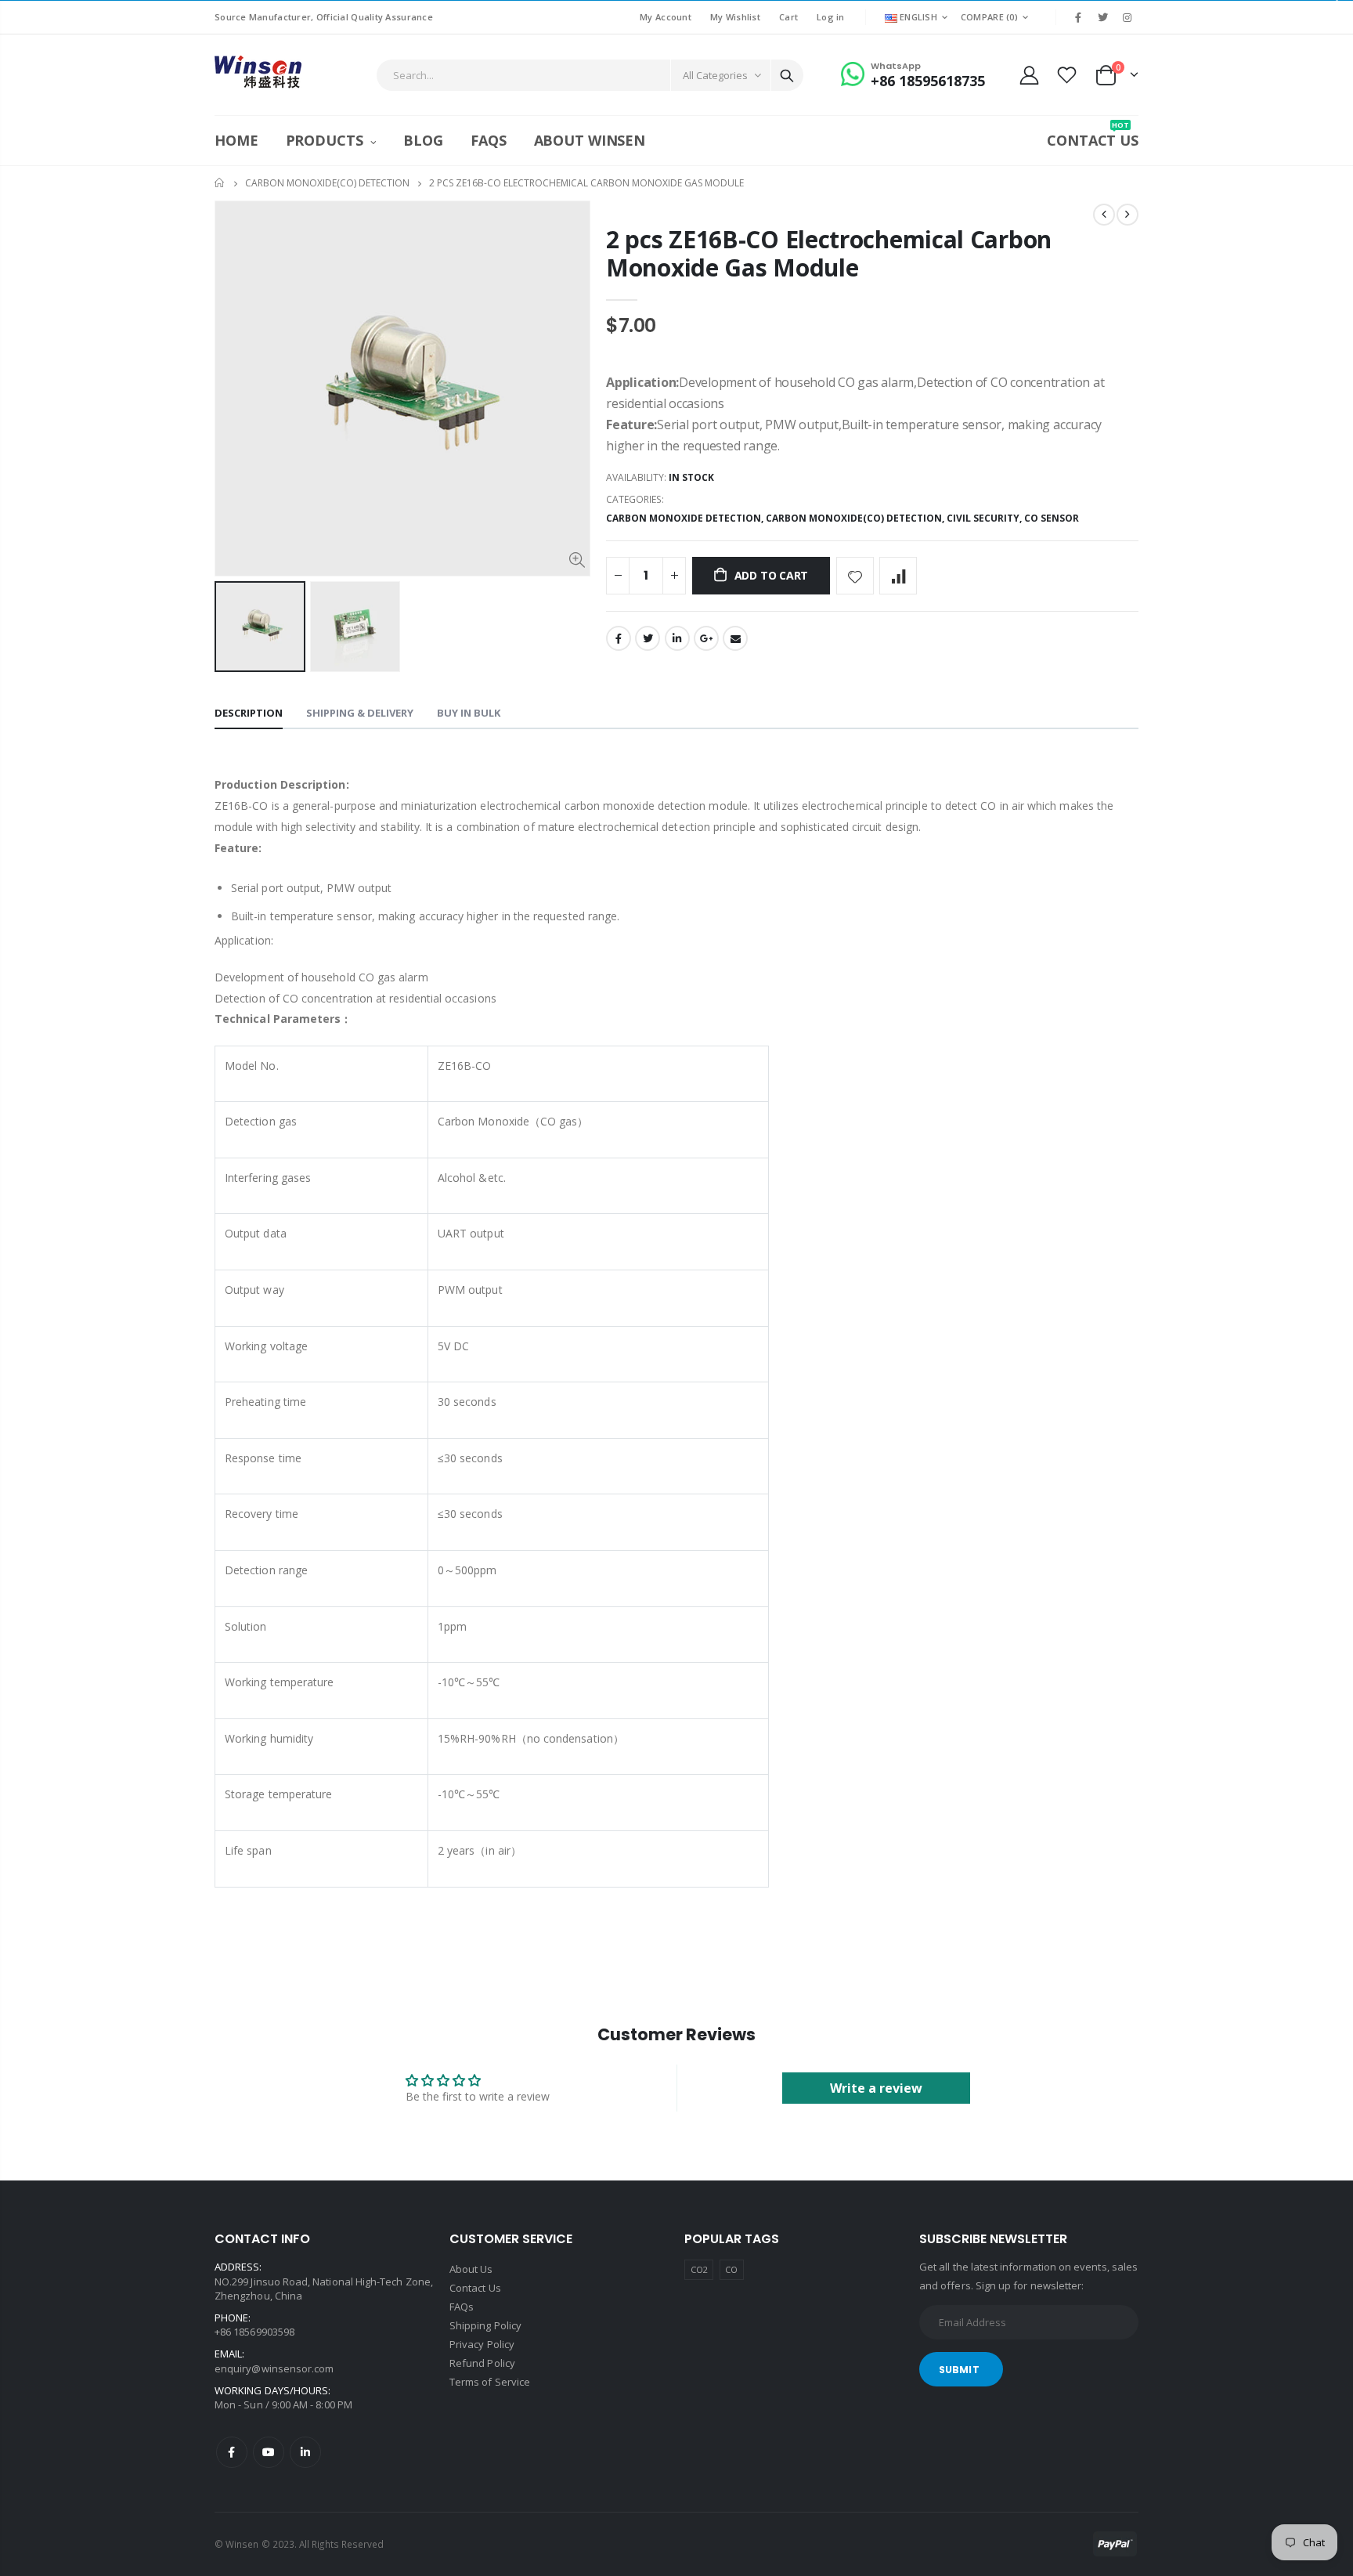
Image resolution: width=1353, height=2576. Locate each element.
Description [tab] (249, 713)
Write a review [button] (876, 2088)
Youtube (269, 2452)
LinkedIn (677, 638)
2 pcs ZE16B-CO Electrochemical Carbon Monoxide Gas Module (829, 253)
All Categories (715, 75)
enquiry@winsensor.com (274, 2368)
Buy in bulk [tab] (469, 713)
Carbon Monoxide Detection (684, 518)
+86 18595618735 (928, 81)
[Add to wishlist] (855, 576)
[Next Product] (1127, 215)
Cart (788, 17)
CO (731, 2269)
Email (735, 638)
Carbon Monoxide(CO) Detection (327, 183)
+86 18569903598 (254, 2332)
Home (220, 183)
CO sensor (1052, 518)
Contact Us (475, 2288)
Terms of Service (490, 2382)
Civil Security (983, 518)
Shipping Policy (485, 2325)
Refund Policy (482, 2363)
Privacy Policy (482, 2344)
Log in (831, 17)
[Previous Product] (1104, 215)
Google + (706, 638)
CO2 (699, 2269)
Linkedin (305, 2452)
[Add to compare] (898, 576)
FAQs (462, 2307)
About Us (471, 2269)
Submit (959, 2370)
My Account (666, 17)
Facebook (619, 638)
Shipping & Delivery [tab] (360, 713)
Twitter (648, 638)
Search (787, 75)
